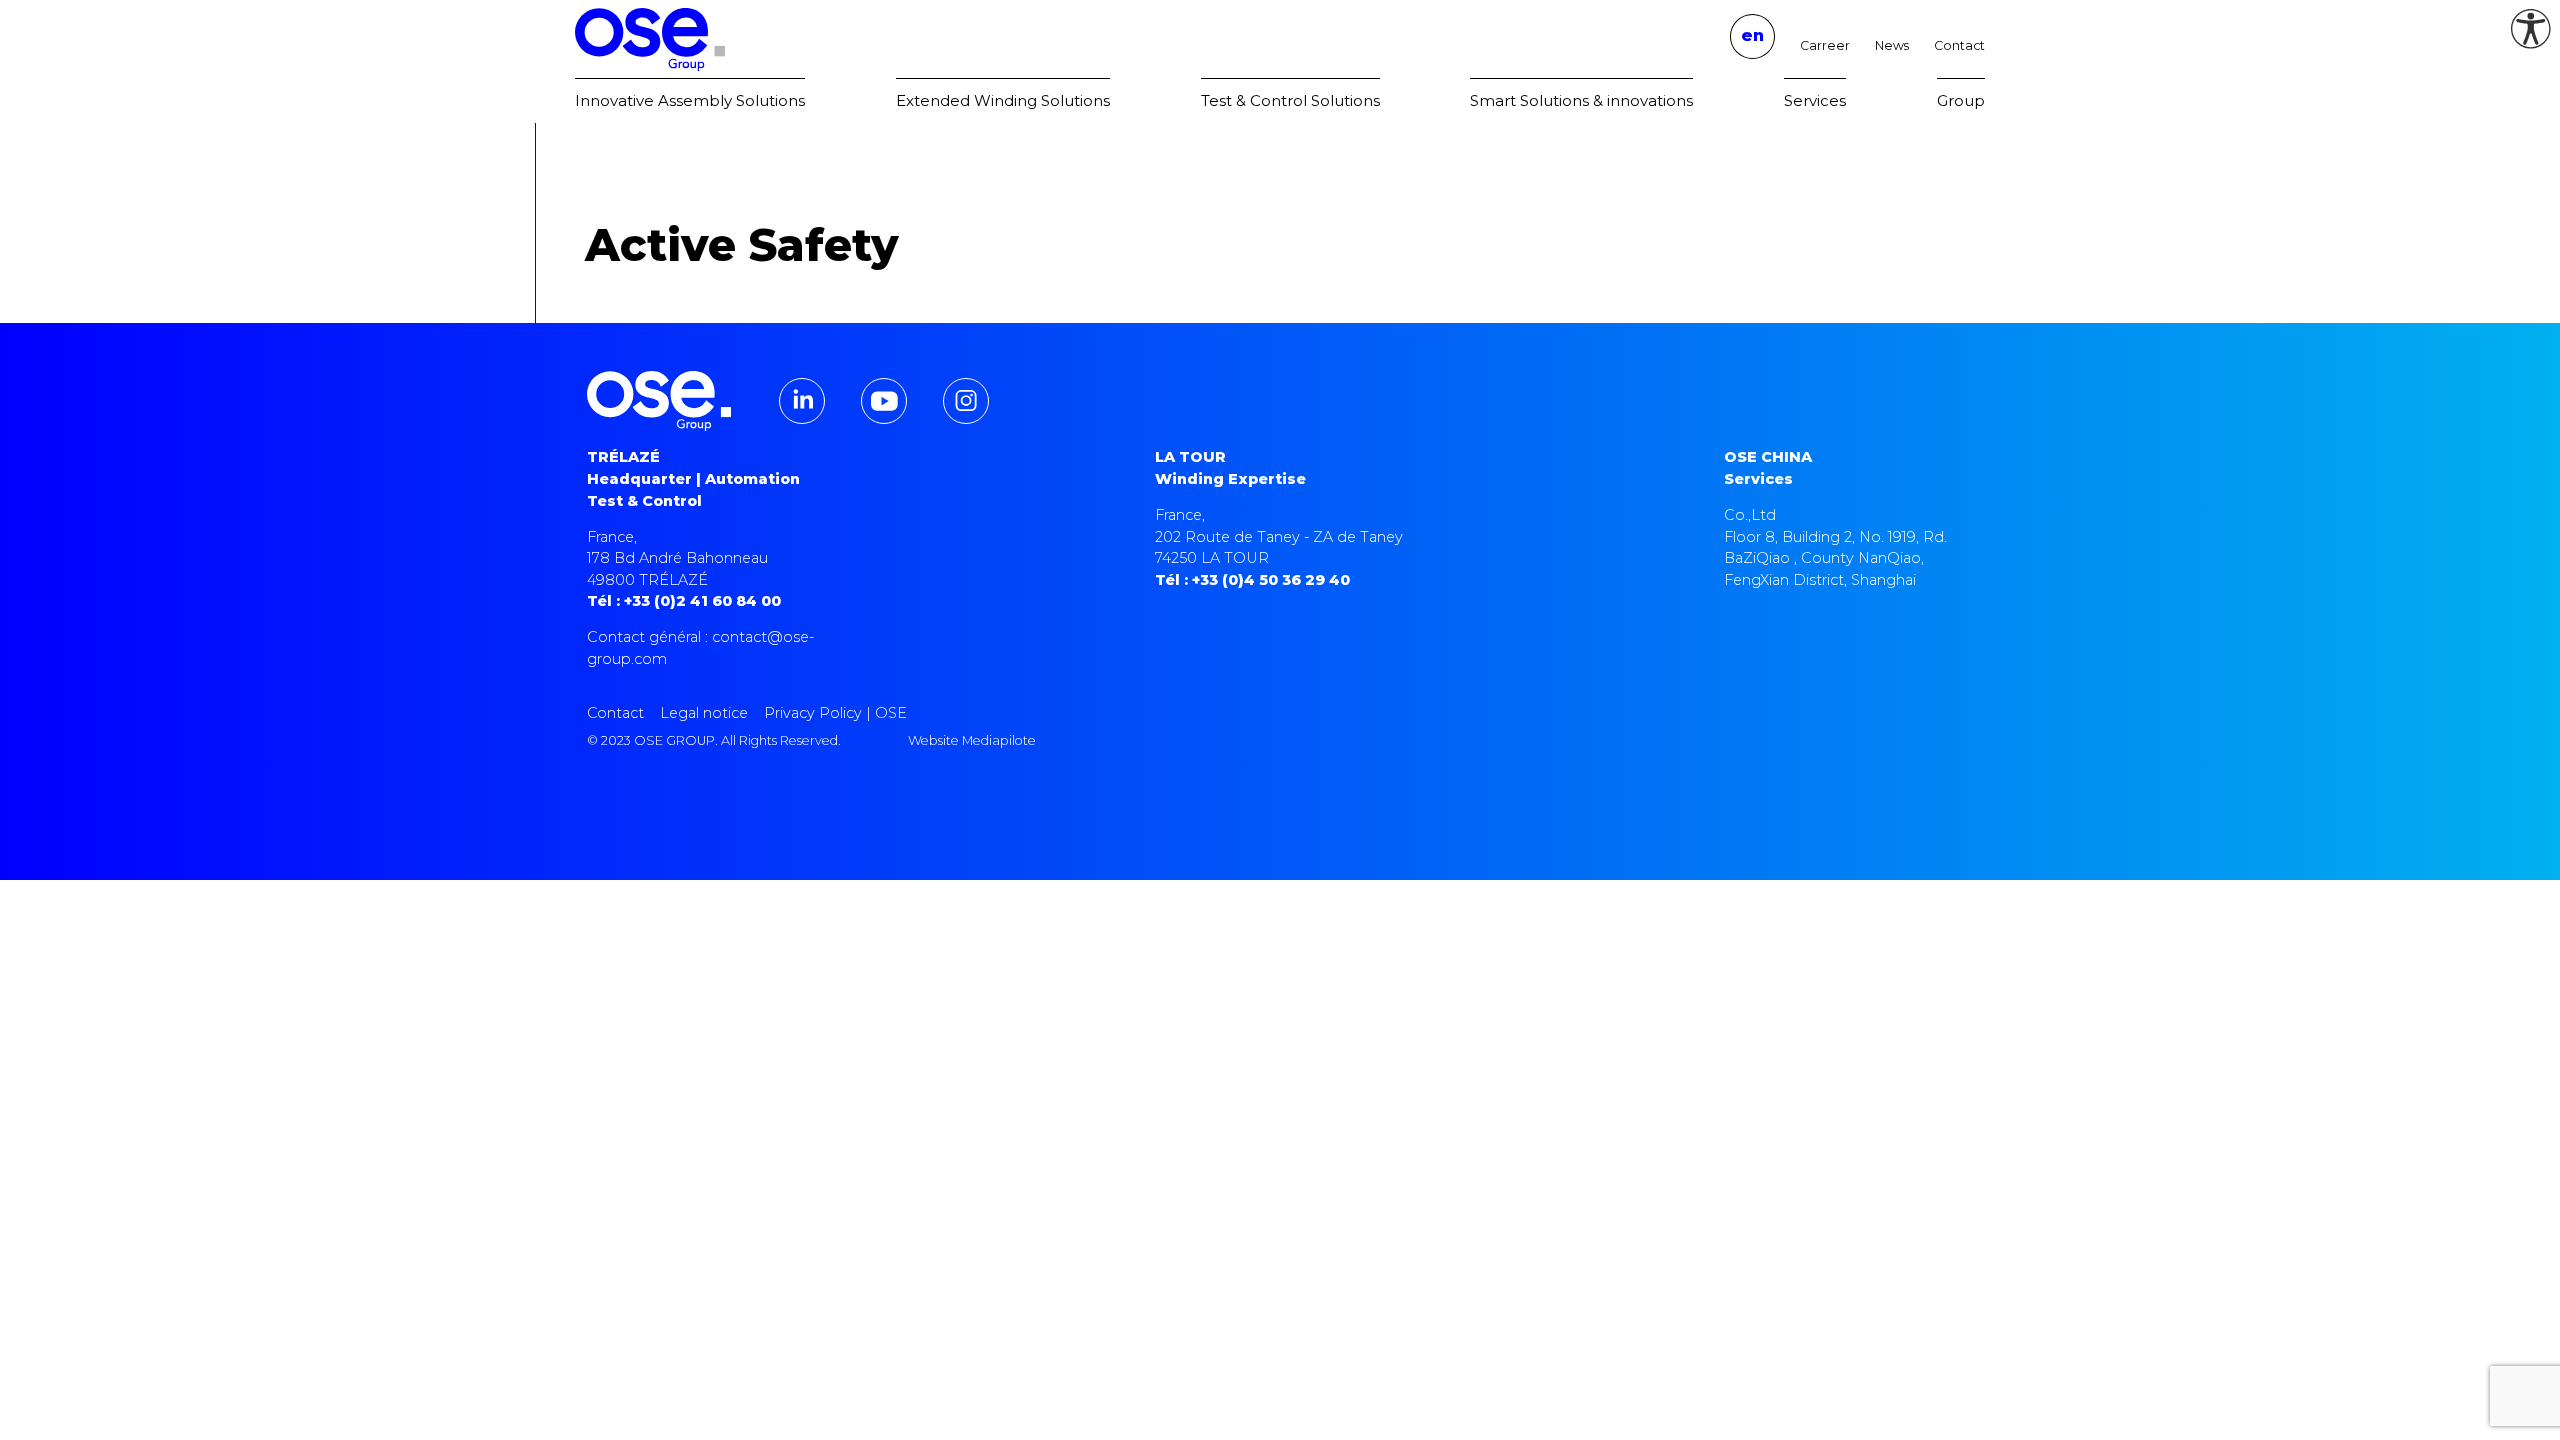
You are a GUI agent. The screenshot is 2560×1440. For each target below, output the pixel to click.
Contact (1959, 45)
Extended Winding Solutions (1003, 100)
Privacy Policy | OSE (835, 713)
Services (1815, 100)
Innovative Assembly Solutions (690, 100)
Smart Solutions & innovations (1581, 100)
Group (1961, 100)
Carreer (1825, 45)
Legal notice (704, 713)
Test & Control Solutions (1290, 100)
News (1892, 45)
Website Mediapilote (972, 740)
